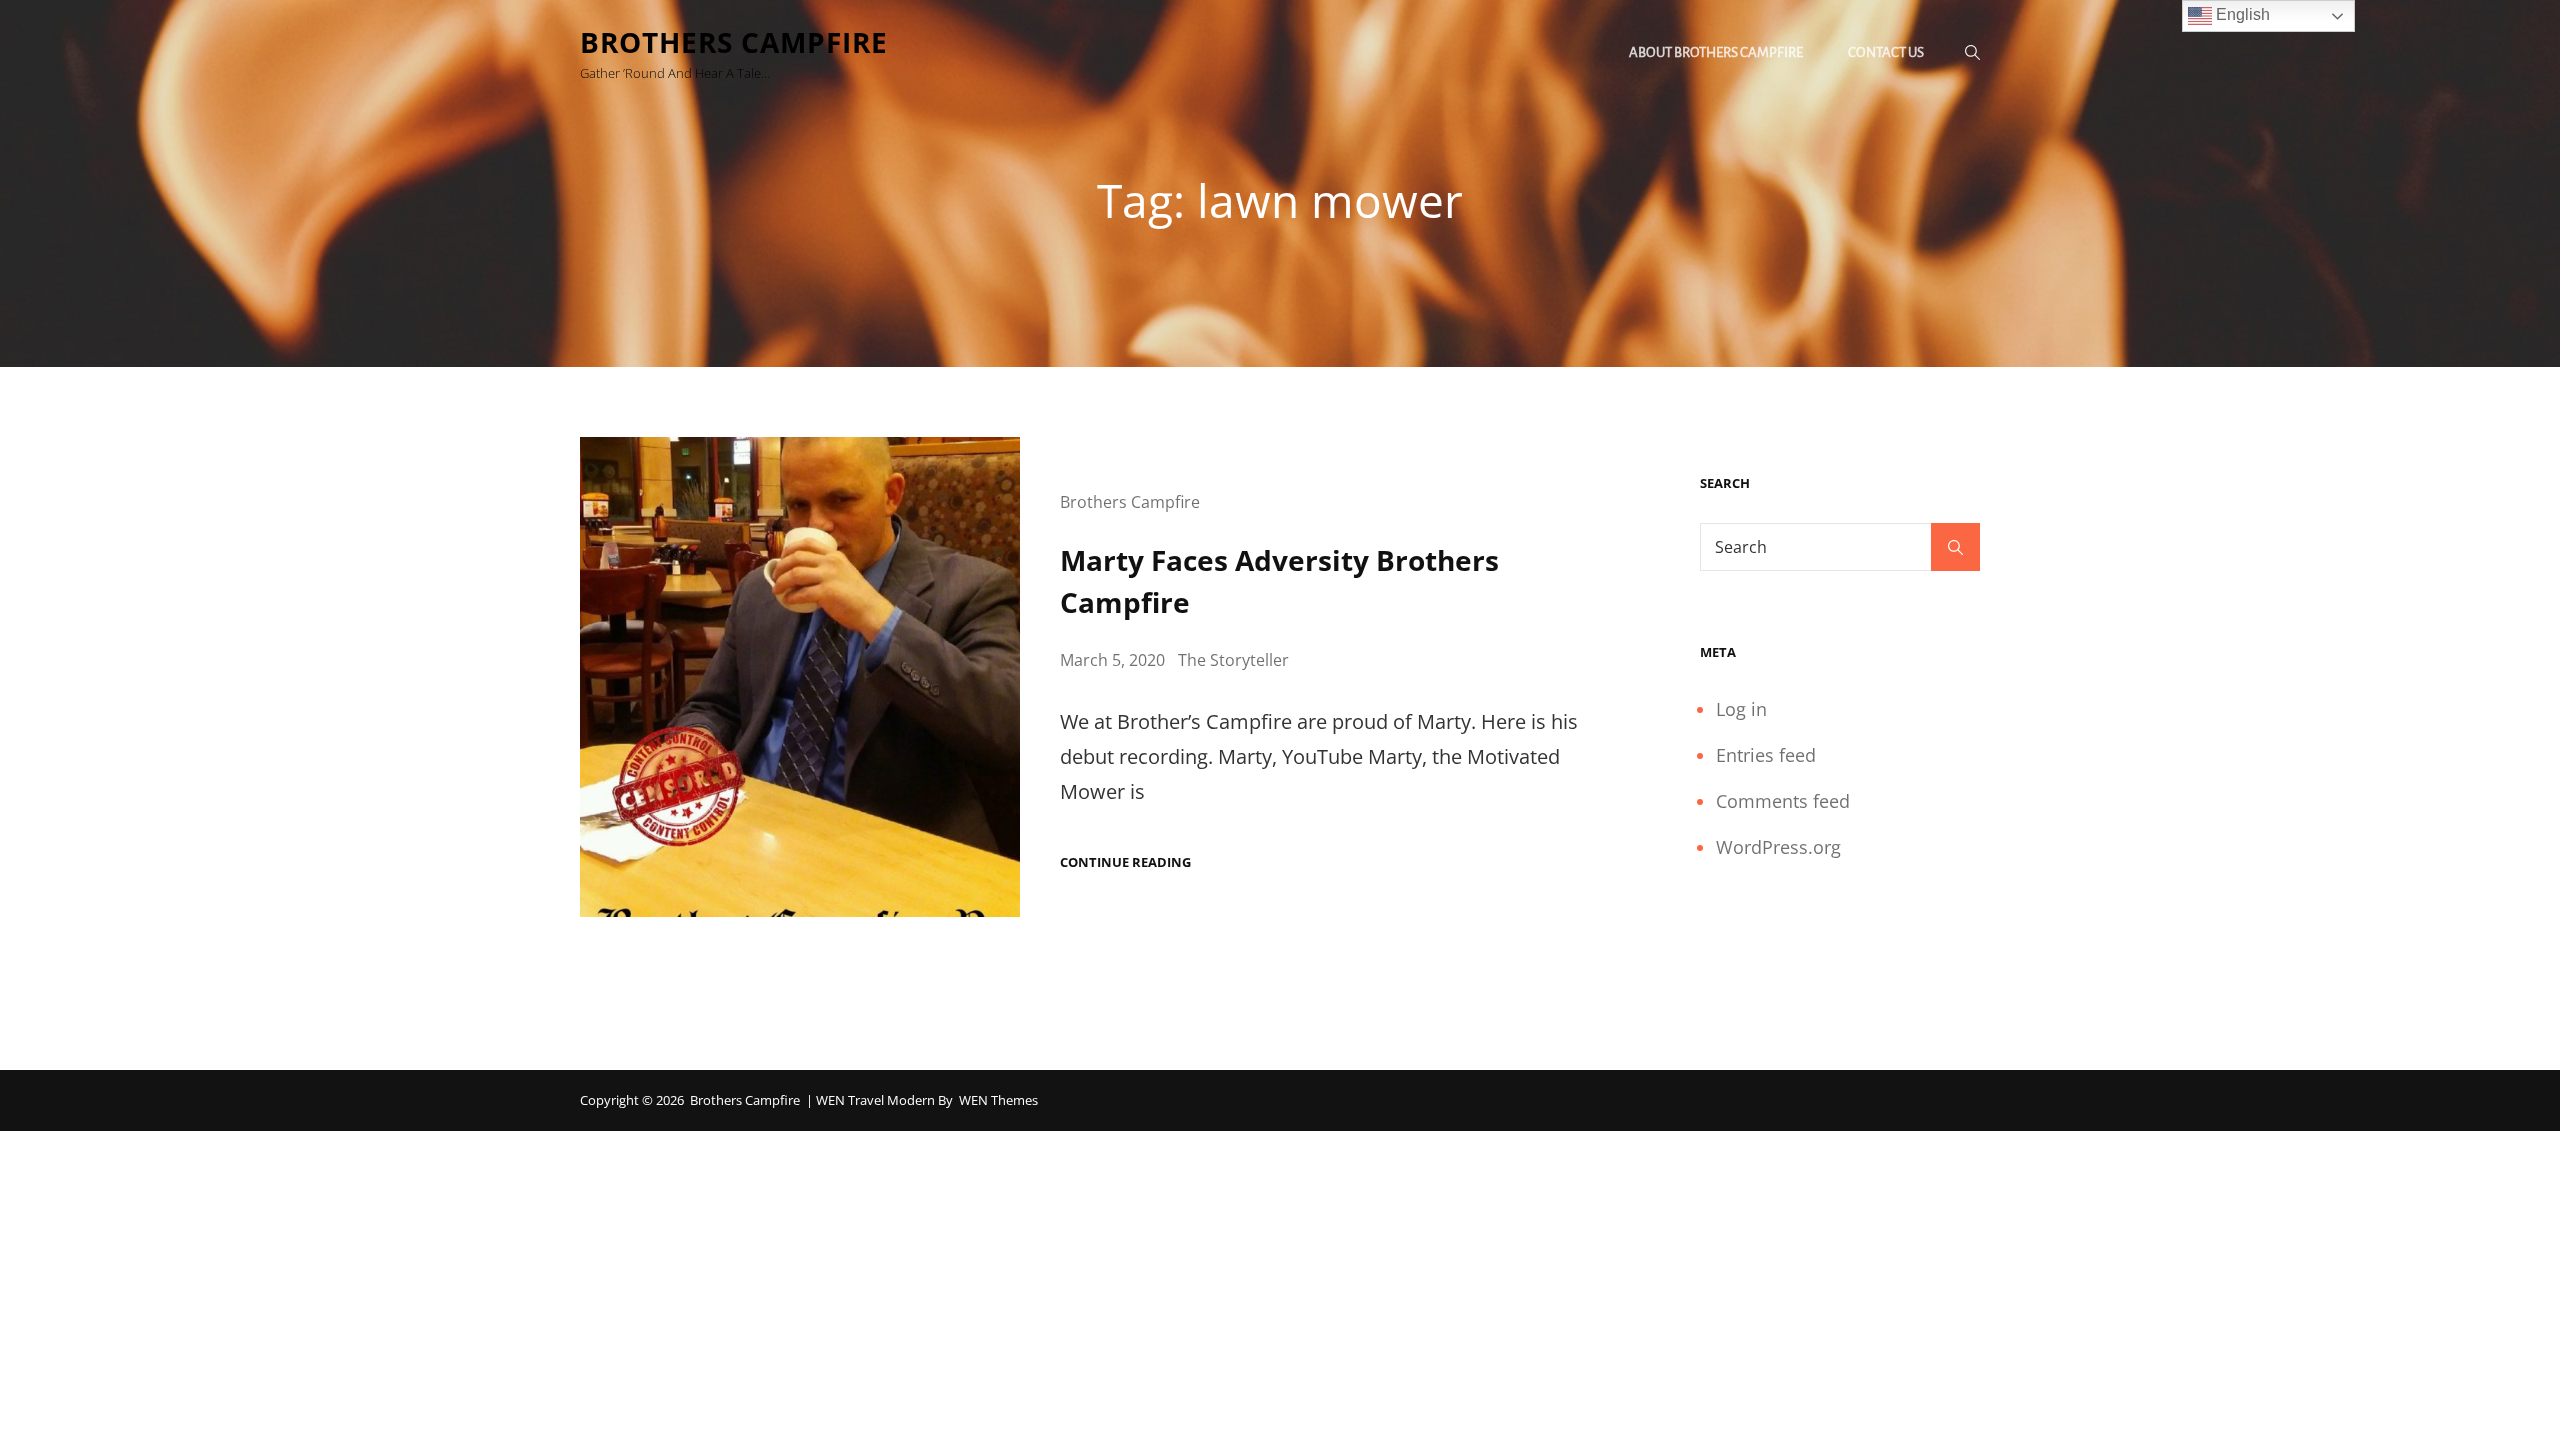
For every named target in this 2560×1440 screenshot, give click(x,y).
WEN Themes (998, 1100)
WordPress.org (1778, 847)
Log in (1741, 709)
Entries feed (1766, 755)
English (2241, 14)
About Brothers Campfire (1716, 52)
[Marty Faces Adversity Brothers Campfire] (800, 677)
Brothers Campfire (734, 42)
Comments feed (1783, 801)
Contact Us (1886, 52)
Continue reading (1125, 862)
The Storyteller (1233, 660)
